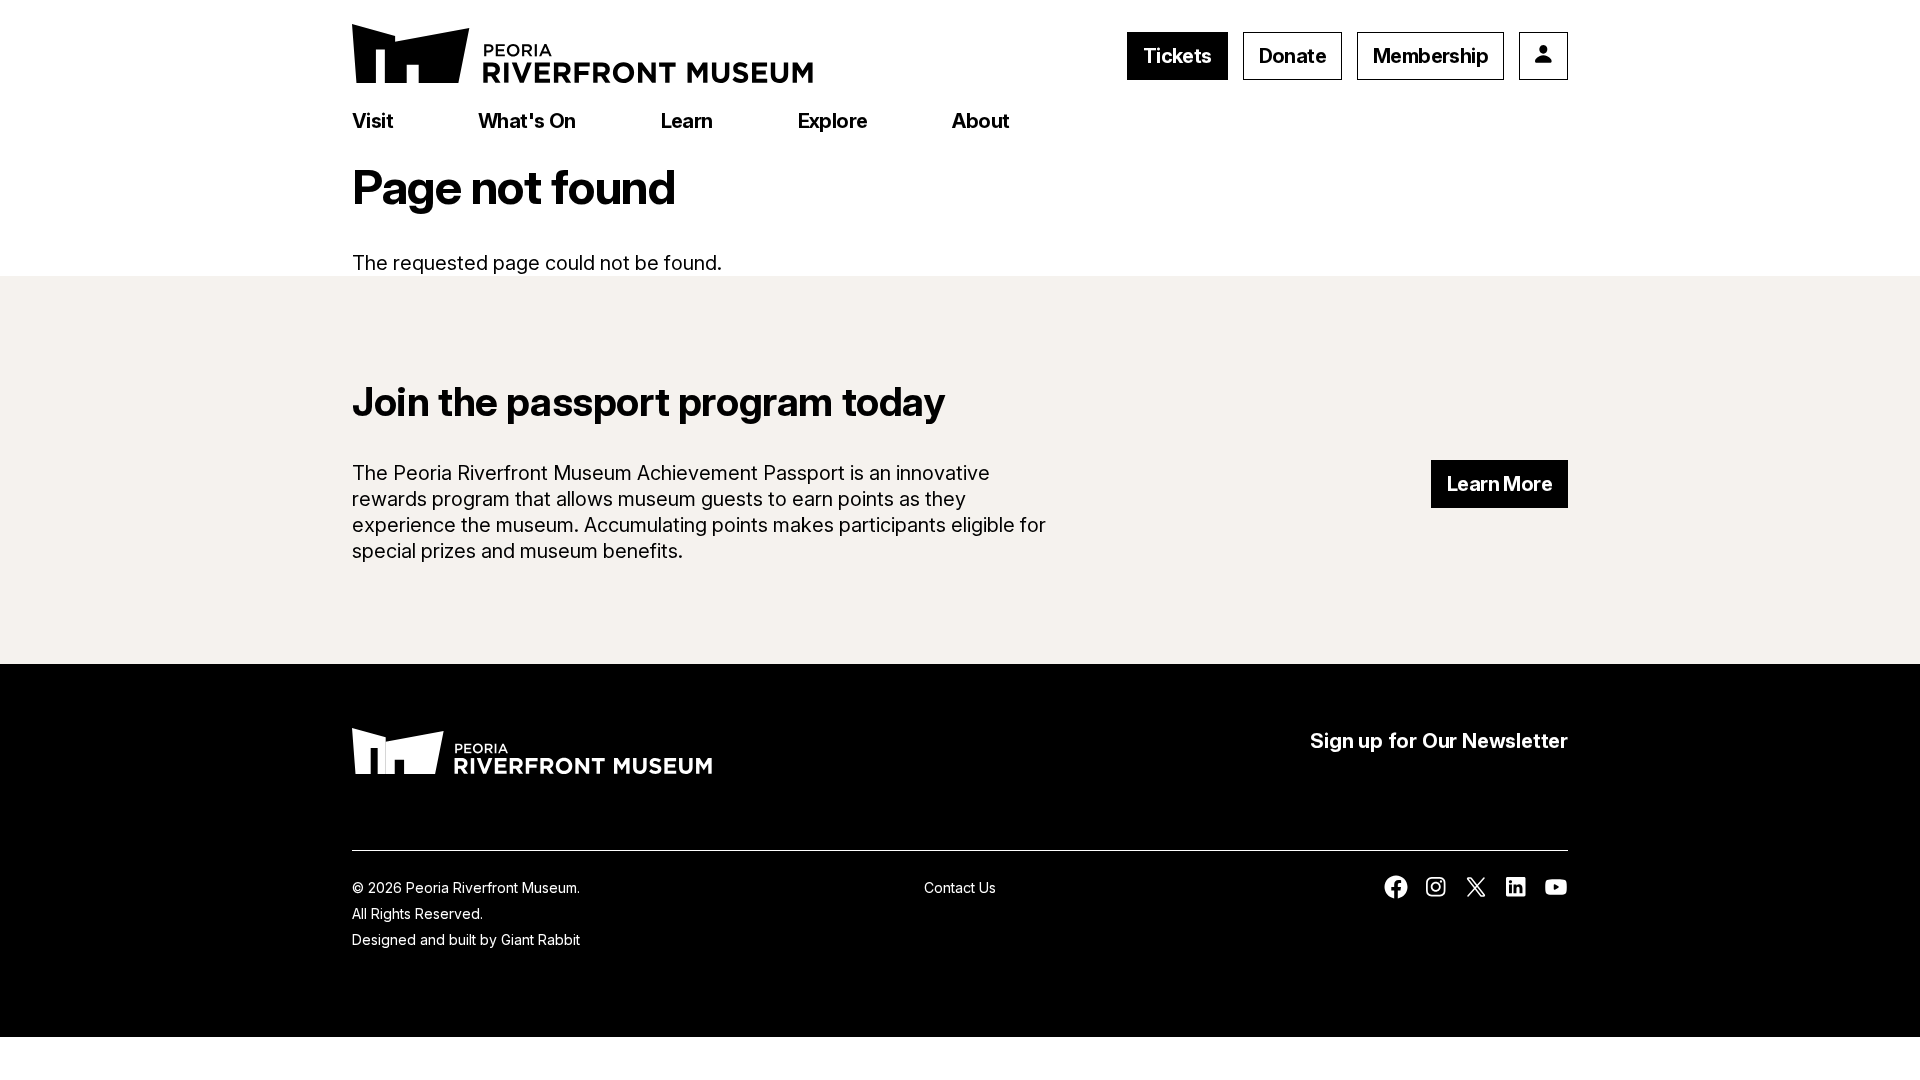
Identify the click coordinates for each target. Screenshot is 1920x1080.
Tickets (1177, 56)
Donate (1292, 56)
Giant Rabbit (540, 939)
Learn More (1499, 484)
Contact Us (960, 887)
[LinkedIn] (1516, 893)
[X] (1476, 893)
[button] (372, 121)
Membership (1430, 56)
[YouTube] (1556, 893)
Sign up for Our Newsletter (1439, 741)
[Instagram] (1436, 893)
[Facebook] (1396, 893)
